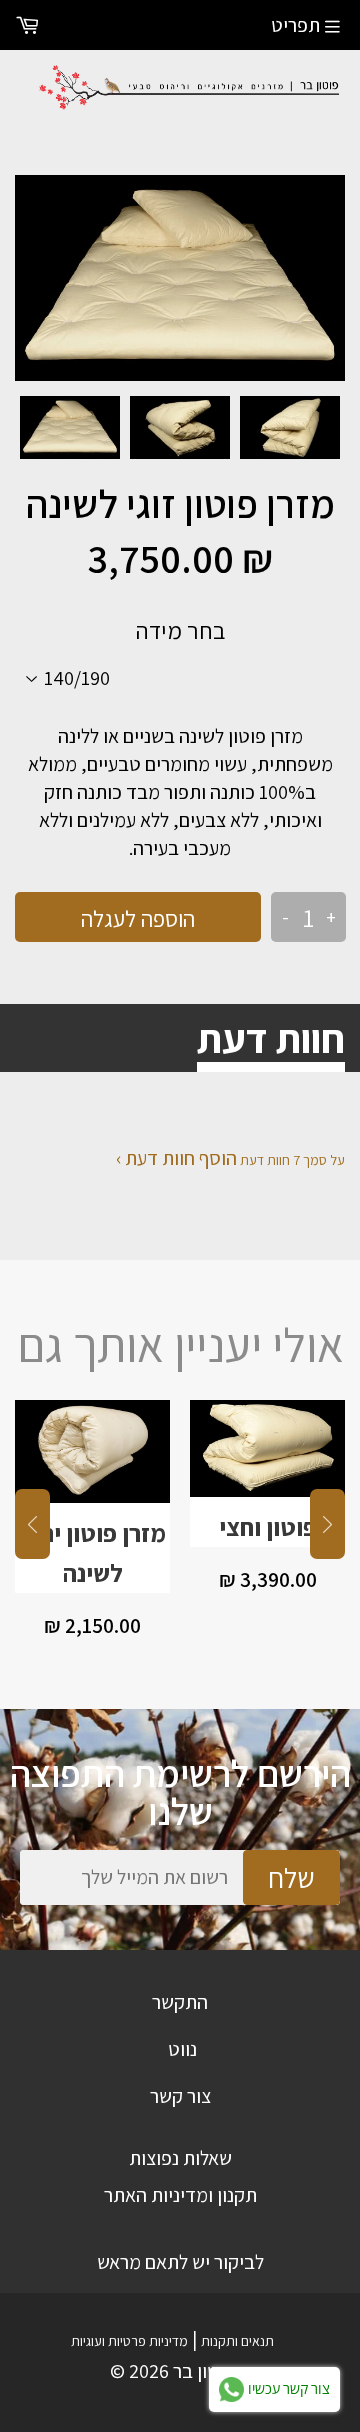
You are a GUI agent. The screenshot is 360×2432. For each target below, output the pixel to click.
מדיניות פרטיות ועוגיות (129, 2341)
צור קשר (180, 2096)
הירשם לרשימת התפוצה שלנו (180, 1792)
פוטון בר (204, 2371)
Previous (32, 1524)
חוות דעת (271, 1038)
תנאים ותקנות (237, 2341)
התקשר (180, 2002)
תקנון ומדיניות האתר (180, 2195)
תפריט (295, 25)
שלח (291, 1877)
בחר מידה (180, 630)
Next (327, 1524)
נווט (182, 2049)
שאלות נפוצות (180, 2158)
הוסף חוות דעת (181, 1158)
